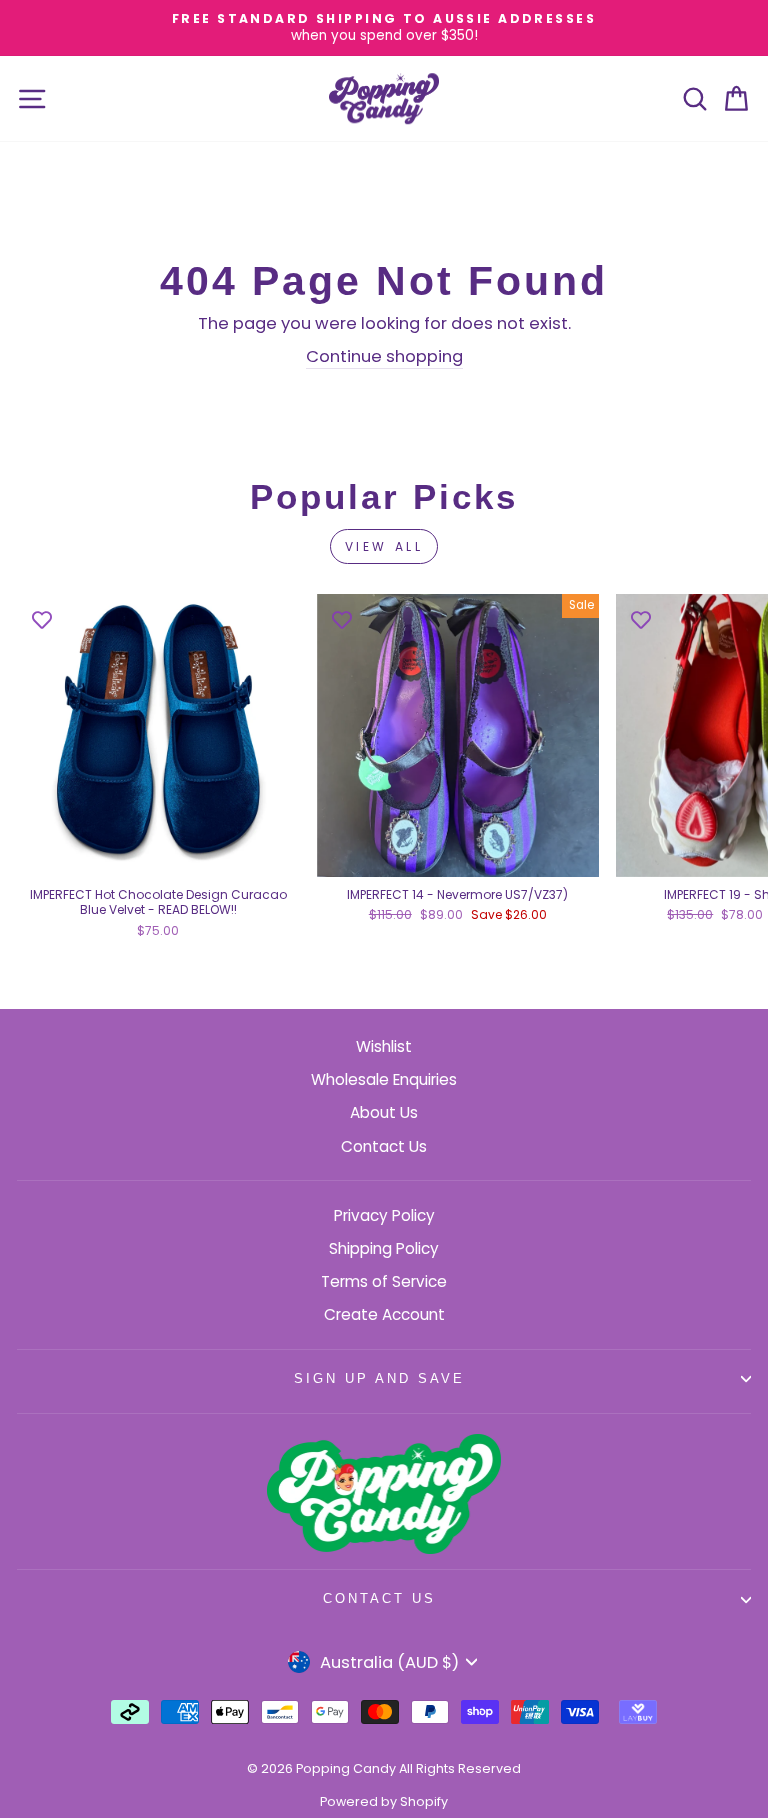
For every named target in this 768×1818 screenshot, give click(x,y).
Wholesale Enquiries (384, 1079)
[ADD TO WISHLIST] (42, 619)
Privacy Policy (384, 1215)
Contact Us (384, 1146)
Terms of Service (384, 1281)
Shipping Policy (384, 1248)
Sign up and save (379, 1378)
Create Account (384, 1314)
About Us (384, 1112)
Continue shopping (384, 356)
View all (384, 546)
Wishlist (384, 1046)
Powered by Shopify (384, 1801)
